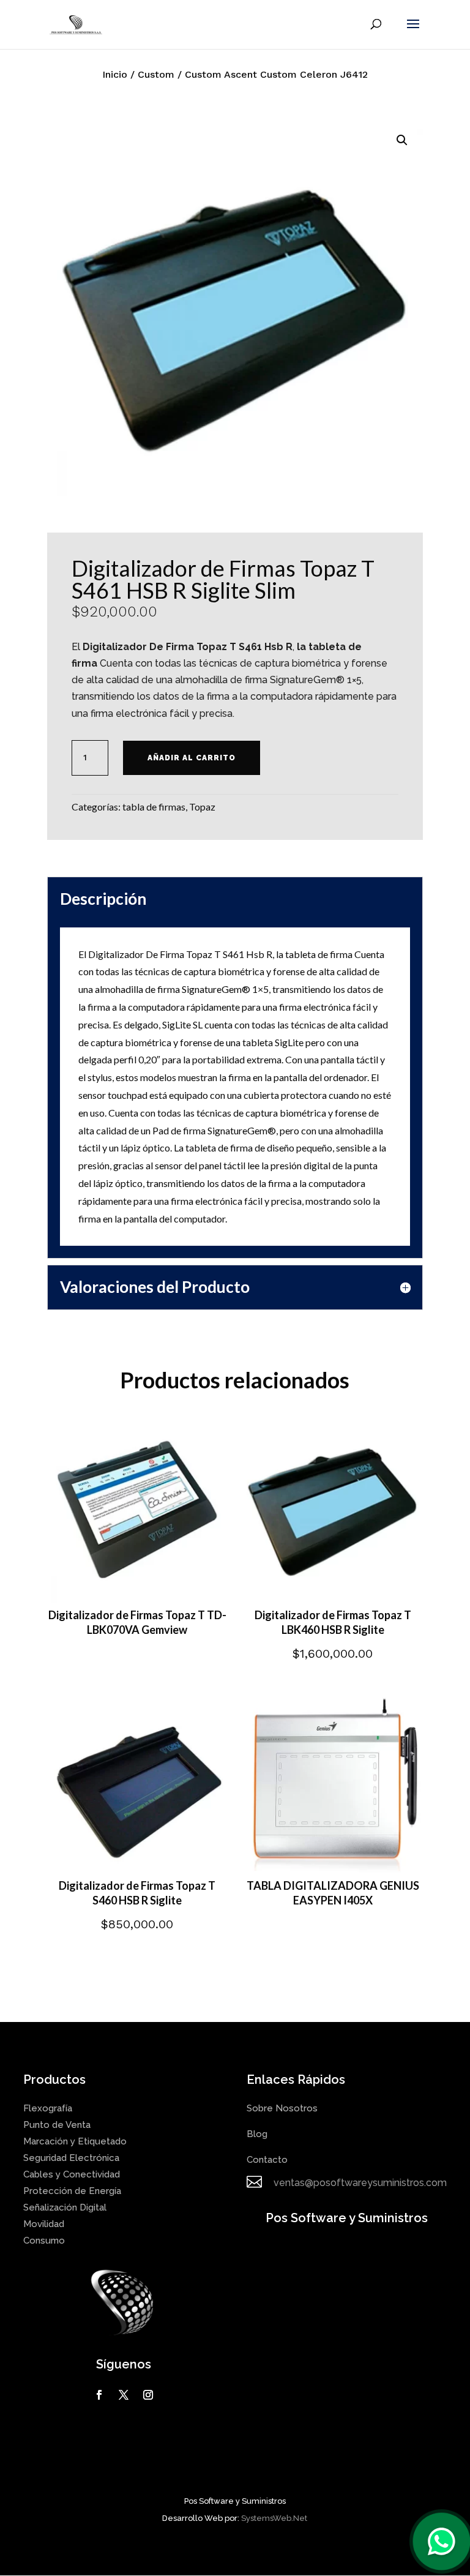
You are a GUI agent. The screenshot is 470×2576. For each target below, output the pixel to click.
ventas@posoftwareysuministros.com (360, 2183)
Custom (156, 74)
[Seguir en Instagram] (148, 2395)
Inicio (115, 74)
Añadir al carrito (192, 758)
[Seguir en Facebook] (99, 2395)
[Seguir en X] (124, 2395)
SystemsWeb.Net (274, 2518)
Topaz (202, 807)
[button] (402, 140)
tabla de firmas (154, 807)
